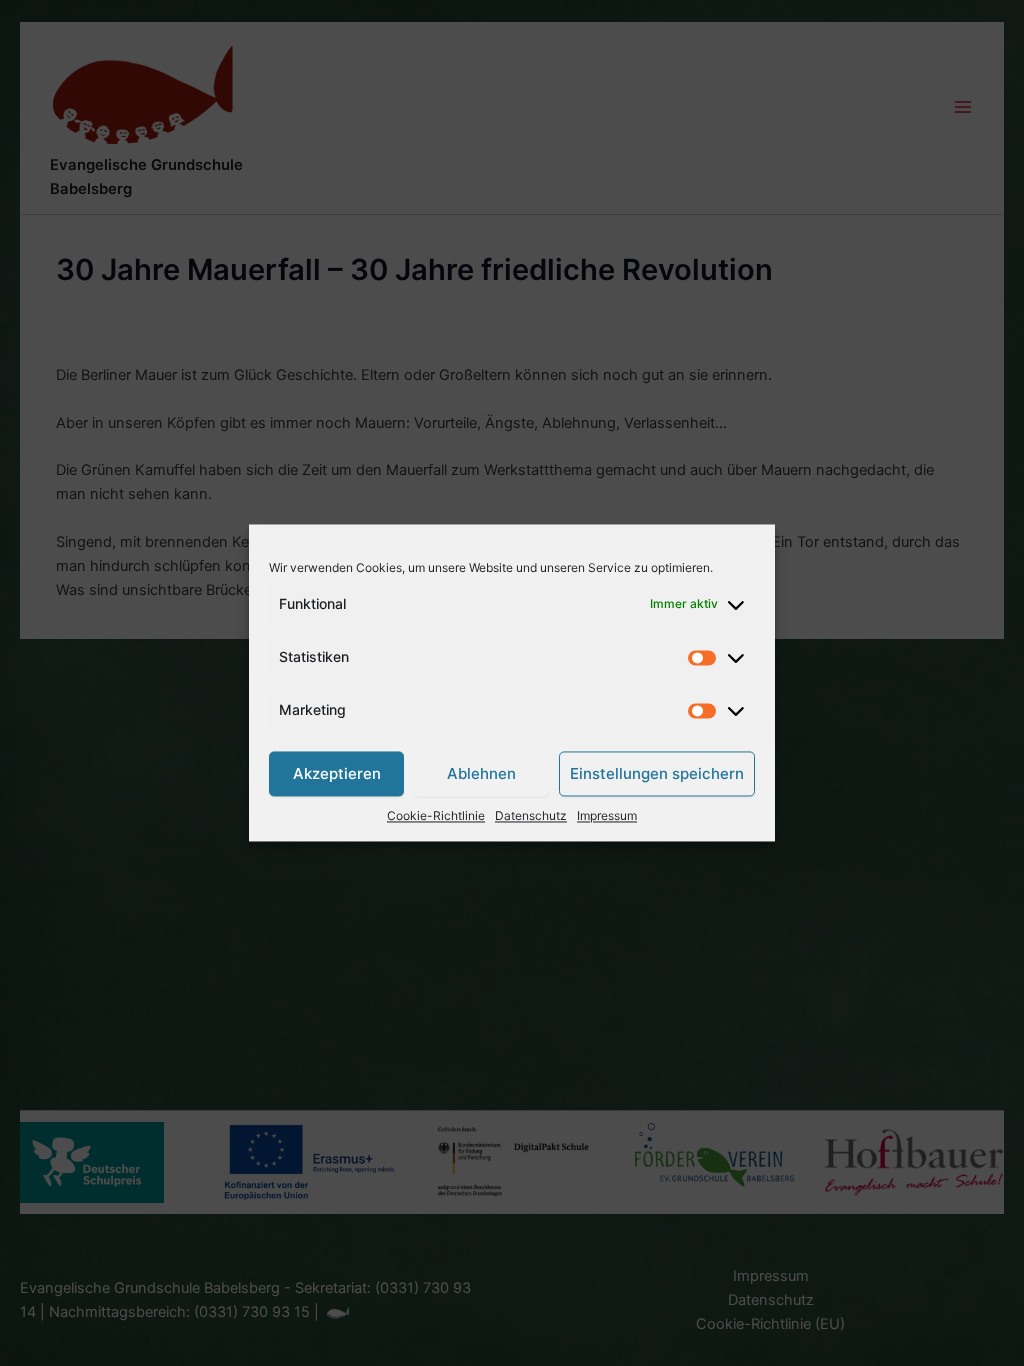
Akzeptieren (337, 773)
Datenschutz (531, 816)
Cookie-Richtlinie (436, 816)
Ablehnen (481, 773)
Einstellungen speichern (657, 773)
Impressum (607, 816)
